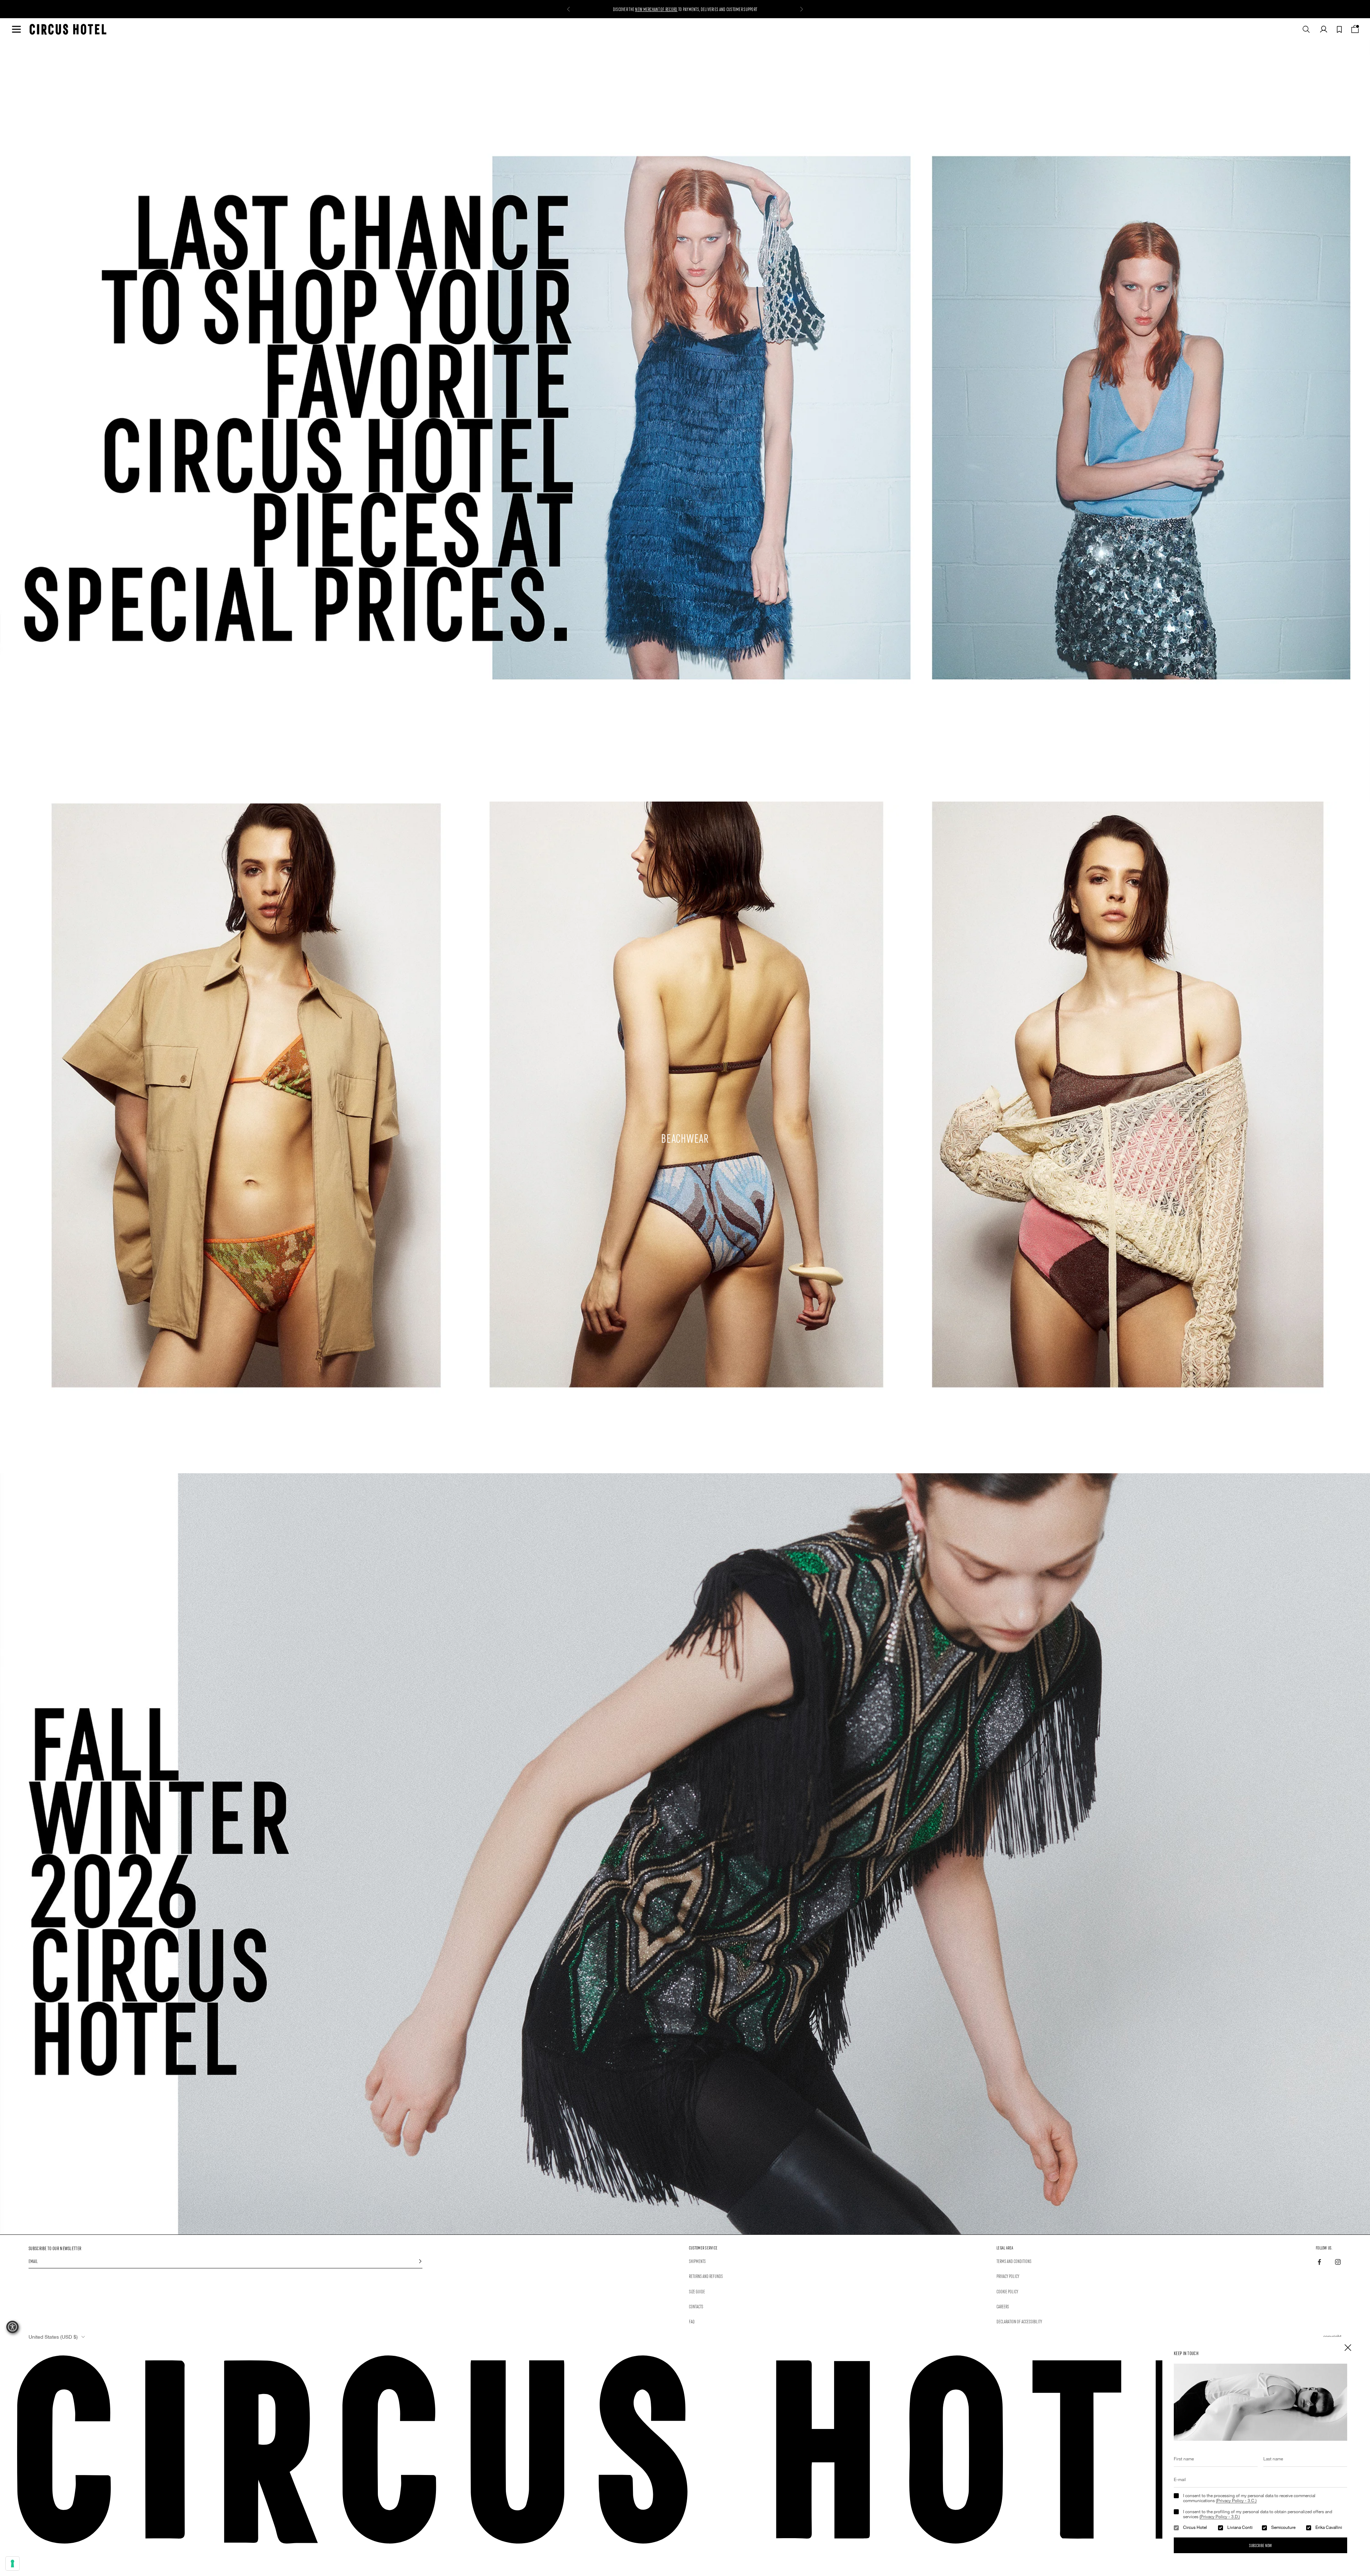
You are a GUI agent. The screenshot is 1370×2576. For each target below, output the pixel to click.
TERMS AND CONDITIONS (1014, 2261)
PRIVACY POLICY (1008, 2276)
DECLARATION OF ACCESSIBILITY (1019, 2321)
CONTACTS (696, 2306)
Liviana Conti (1240, 2527)
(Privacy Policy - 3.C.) (1236, 2501)
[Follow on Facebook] (1319, 2262)
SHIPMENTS (697, 2261)
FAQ (692, 2321)
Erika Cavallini (1329, 2527)
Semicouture (1283, 2527)
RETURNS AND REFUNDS (706, 2276)
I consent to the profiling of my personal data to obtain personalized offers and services (1258, 2514)
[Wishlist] (1339, 29)
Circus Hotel (1195, 2527)
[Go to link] (685, 1854)
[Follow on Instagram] (1338, 2262)
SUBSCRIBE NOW (1260, 2545)
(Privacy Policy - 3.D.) (1220, 2517)
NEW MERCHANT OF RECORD (656, 12)
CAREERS (1003, 2306)
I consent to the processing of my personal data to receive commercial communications (1249, 2498)
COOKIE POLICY (1007, 2291)
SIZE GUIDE (697, 2291)
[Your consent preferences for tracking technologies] (12, 2564)
